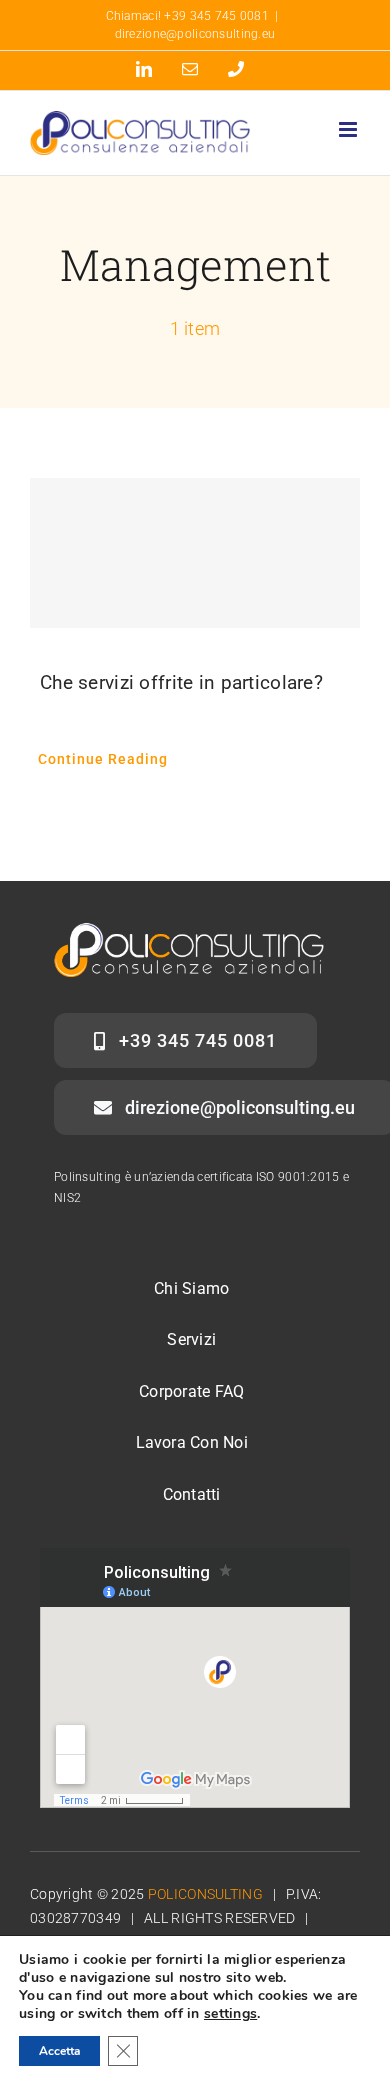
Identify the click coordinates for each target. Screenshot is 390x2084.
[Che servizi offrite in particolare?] (195, 553)
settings (230, 2014)
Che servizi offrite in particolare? (181, 682)
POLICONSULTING (205, 1894)
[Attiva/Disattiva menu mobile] (349, 129)
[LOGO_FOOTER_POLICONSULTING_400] (189, 932)
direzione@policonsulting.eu (195, 34)
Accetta (59, 2051)
